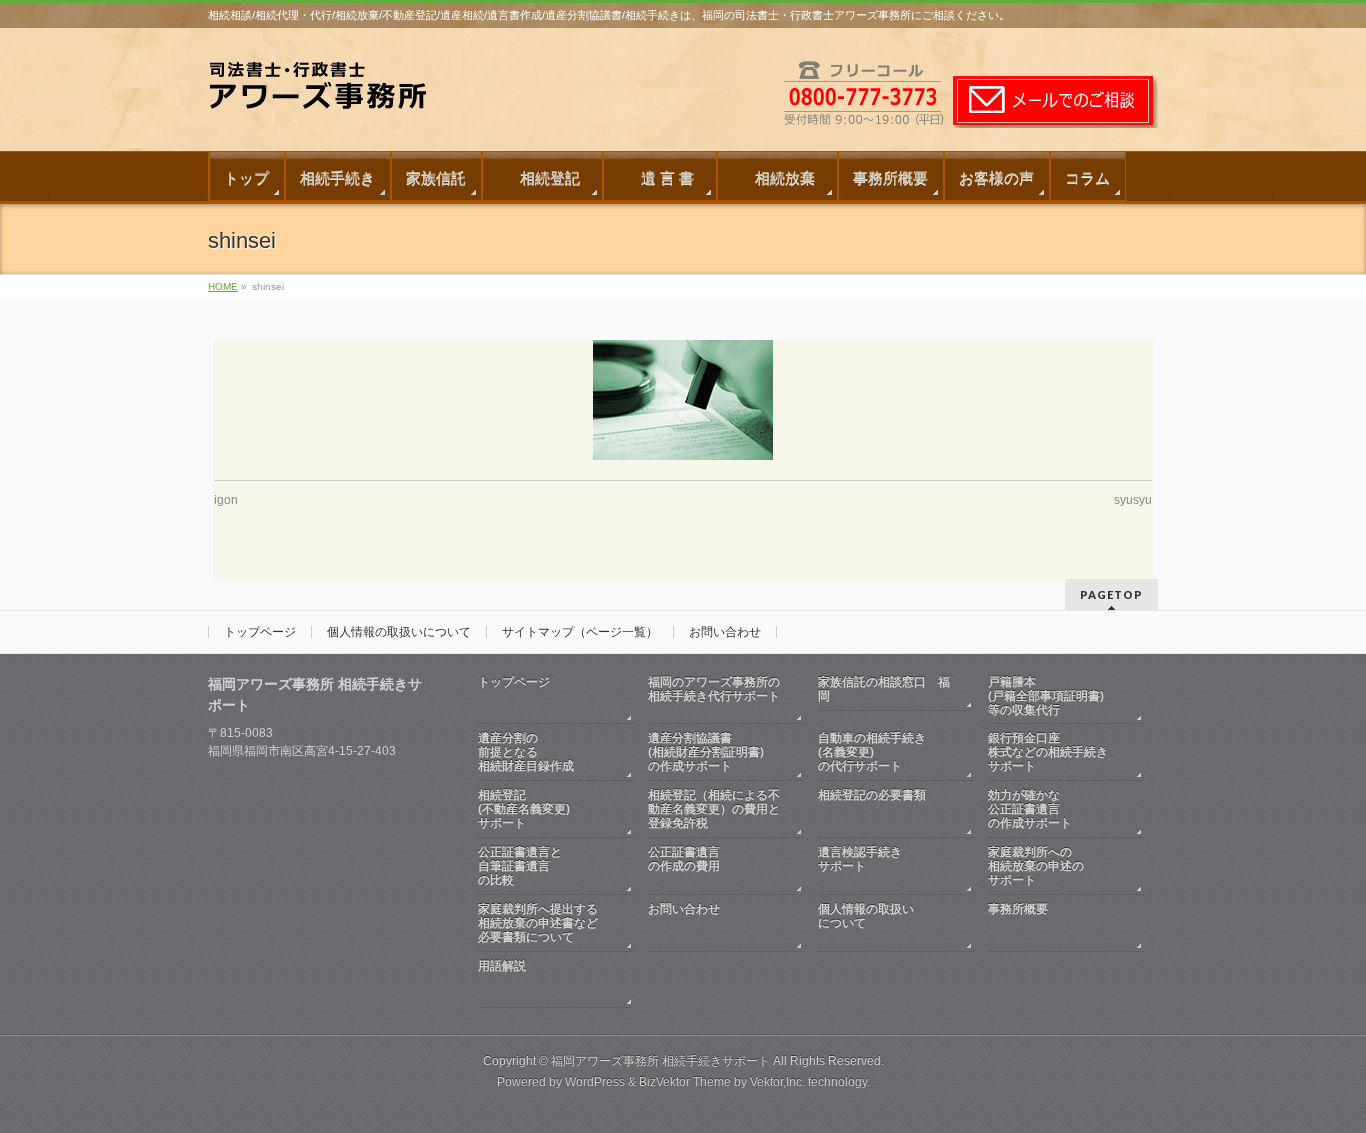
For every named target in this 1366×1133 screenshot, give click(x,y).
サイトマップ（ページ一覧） (580, 632)
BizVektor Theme (685, 1082)
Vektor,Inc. (777, 1082)
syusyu (1133, 500)
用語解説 (502, 966)
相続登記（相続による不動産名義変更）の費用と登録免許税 (714, 809)
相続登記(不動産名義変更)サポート (524, 809)
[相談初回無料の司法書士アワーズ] (328, 98)
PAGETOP (1111, 594)
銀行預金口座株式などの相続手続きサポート (1048, 752)
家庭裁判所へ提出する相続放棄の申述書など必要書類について (538, 923)
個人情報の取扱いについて (399, 632)
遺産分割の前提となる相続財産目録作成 (526, 752)
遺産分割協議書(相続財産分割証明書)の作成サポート (706, 752)
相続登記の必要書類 (872, 795)
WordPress (595, 1082)
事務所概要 (1018, 909)
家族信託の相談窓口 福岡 (884, 689)
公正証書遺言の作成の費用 (684, 859)
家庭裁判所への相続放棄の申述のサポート (1036, 866)
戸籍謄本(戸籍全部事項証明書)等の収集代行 (1046, 696)
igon (226, 500)
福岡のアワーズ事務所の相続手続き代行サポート (714, 689)
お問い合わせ (725, 632)
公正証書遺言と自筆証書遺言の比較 (520, 866)
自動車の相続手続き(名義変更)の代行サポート (872, 752)
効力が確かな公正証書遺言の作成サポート (1030, 809)
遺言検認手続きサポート (860, 859)
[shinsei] (683, 400)
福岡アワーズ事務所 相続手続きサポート (660, 1061)
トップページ (260, 632)
